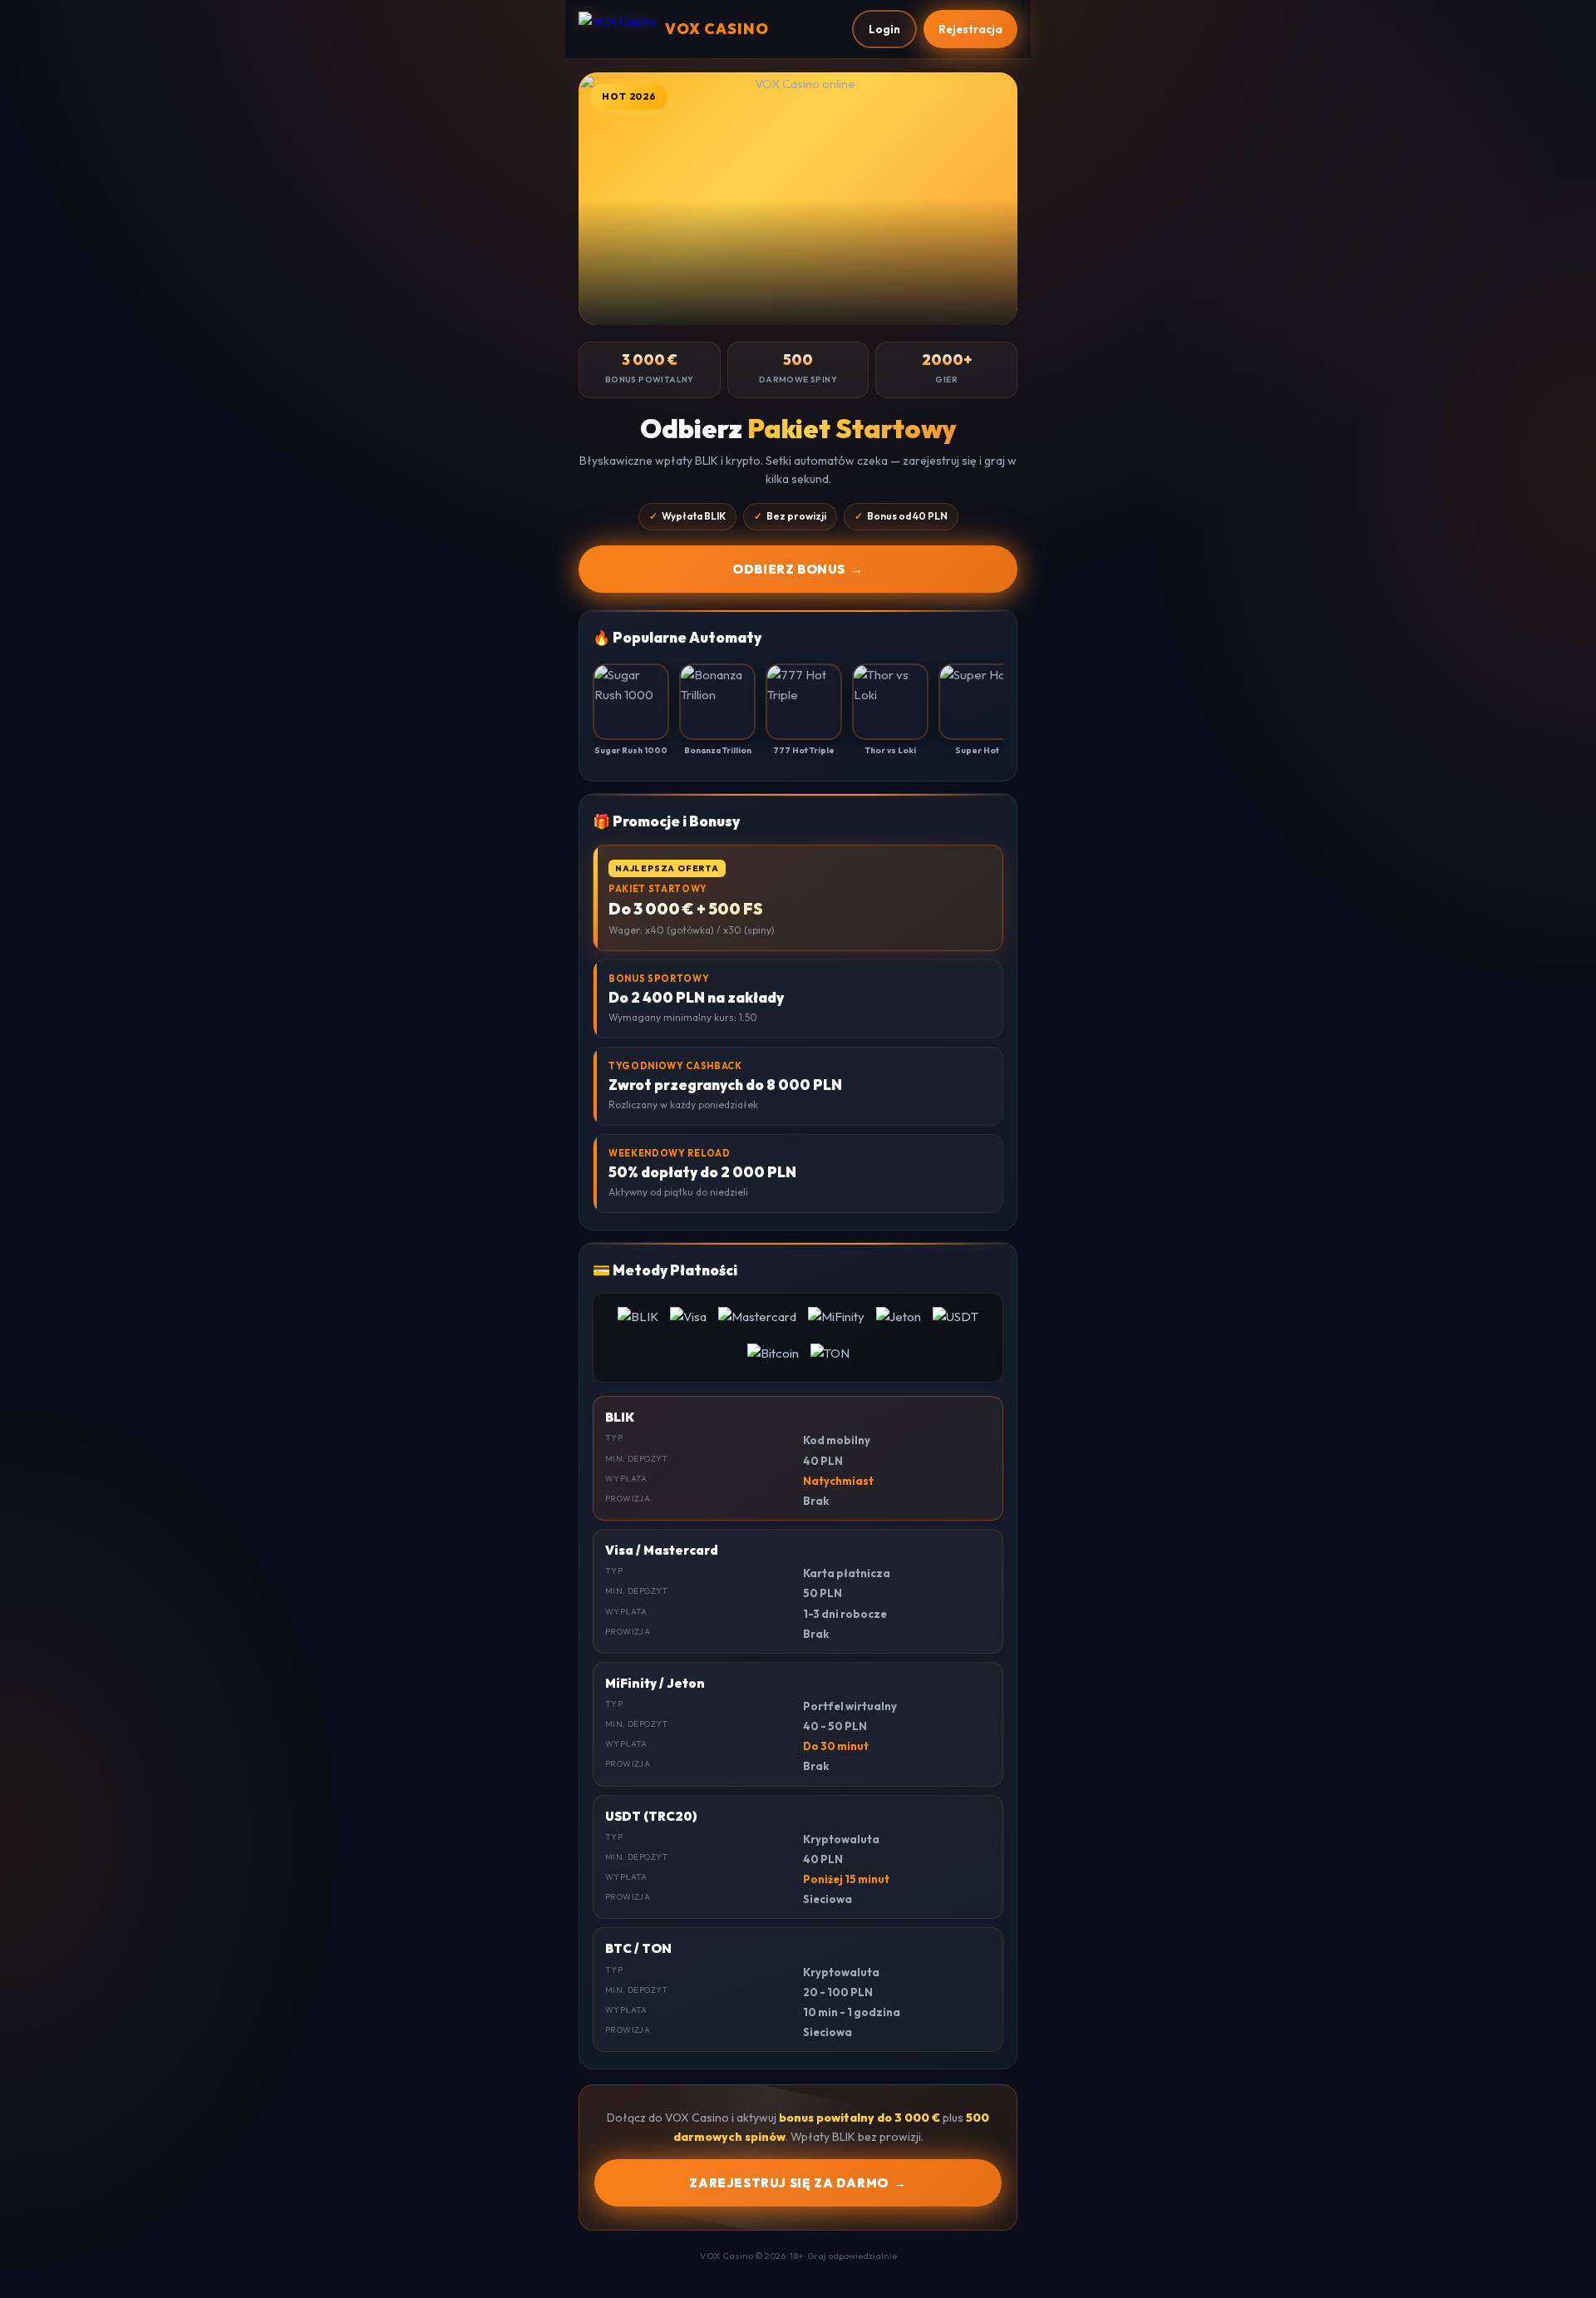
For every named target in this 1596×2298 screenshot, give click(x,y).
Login (884, 29)
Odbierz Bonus (798, 569)
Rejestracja (970, 29)
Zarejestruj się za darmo (798, 2183)
